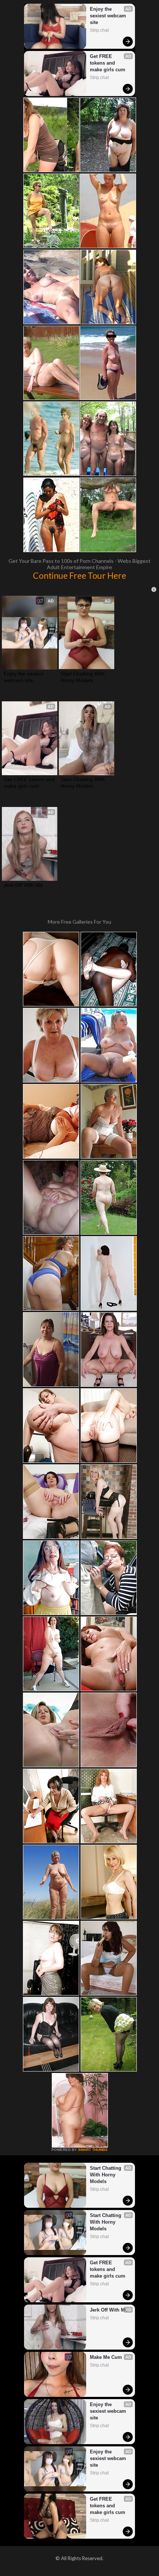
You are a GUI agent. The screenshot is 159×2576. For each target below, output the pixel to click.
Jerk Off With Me (23, 885)
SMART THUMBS (93, 2150)
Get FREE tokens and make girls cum (108, 63)
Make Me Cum (106, 2357)
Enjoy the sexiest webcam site (109, 16)
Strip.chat (99, 30)
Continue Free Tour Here (79, 575)
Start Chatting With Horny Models (83, 677)
